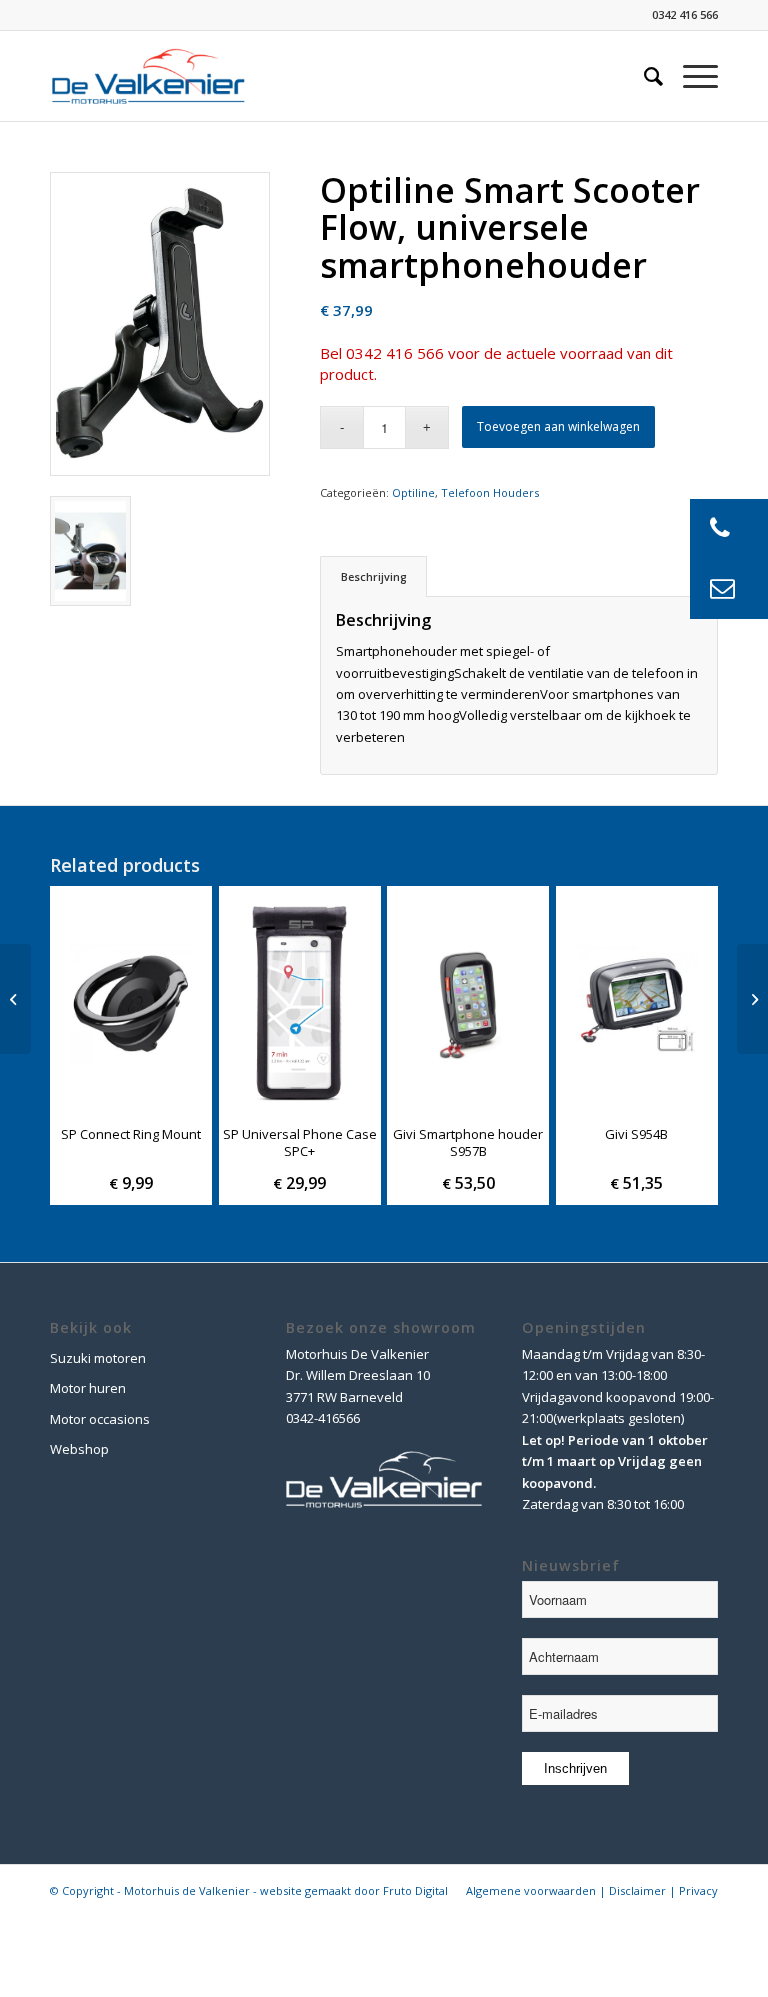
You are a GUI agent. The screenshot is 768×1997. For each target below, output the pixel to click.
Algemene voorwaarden (531, 1890)
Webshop (79, 1449)
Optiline (413, 492)
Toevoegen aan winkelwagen (558, 426)
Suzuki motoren (98, 1358)
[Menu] (690, 76)
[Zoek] (643, 76)
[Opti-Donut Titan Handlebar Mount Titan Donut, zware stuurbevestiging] (752, 999)
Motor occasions (100, 1419)
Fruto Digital (415, 1890)
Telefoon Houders (490, 492)
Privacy (698, 1890)
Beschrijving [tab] (374, 576)
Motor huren (88, 1388)
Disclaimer (637, 1890)
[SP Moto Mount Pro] (15, 999)
